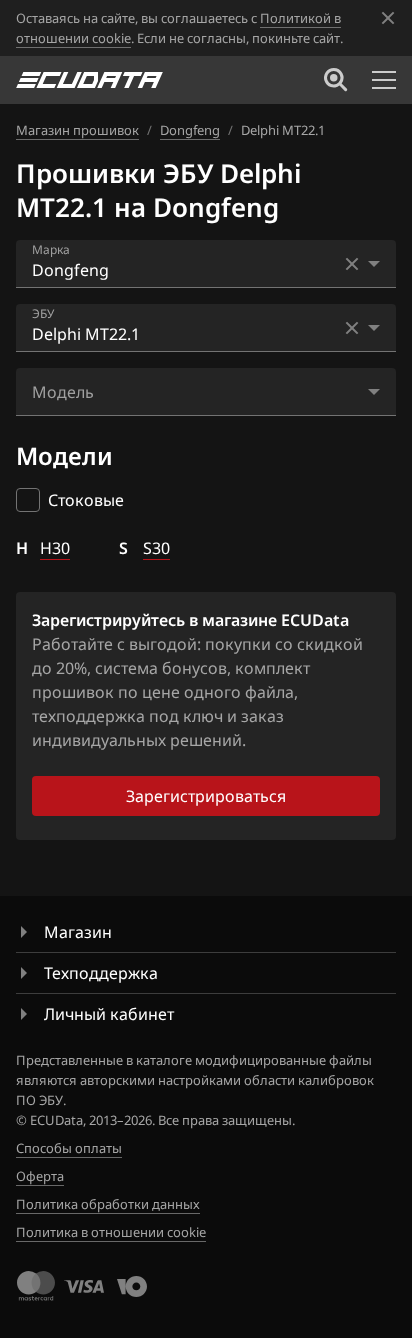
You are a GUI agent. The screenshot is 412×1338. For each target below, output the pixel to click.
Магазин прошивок (77, 130)
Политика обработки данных (108, 1204)
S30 (156, 548)
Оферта (40, 1176)
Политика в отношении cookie (111, 1232)
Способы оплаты (69, 1148)
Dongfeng (190, 130)
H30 (55, 548)
